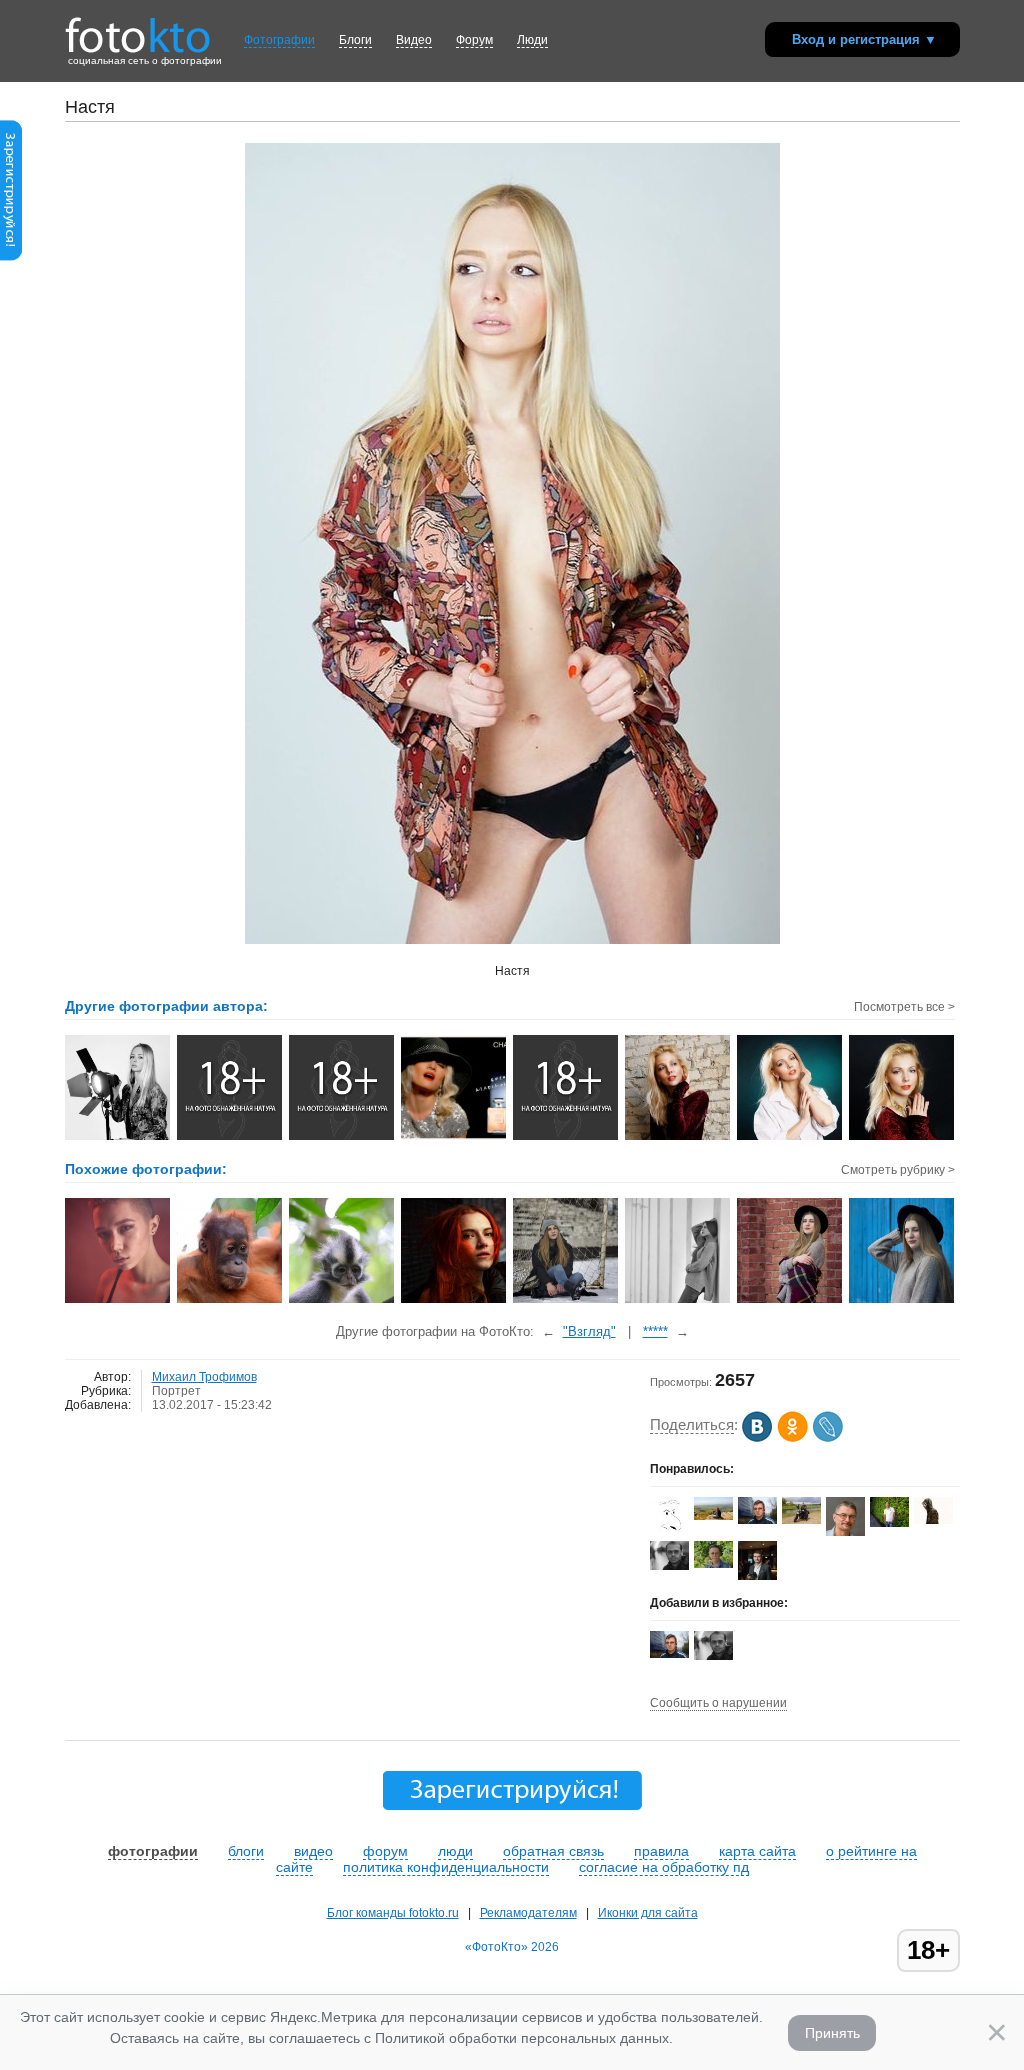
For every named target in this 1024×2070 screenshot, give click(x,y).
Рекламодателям (528, 1913)
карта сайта (757, 1851)
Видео (414, 40)
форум (385, 1851)
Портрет (176, 1391)
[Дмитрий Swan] (713, 1564)
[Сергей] (845, 1534)
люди (455, 1851)
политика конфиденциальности (446, 1867)
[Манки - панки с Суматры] (342, 1301)
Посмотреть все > (904, 1007)
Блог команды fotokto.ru (393, 1913)
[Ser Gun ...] (933, 1520)
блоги (246, 1851)
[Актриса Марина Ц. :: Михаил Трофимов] (678, 1138)
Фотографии (279, 40)
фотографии (153, 1851)
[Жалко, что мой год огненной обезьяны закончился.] (230, 1301)
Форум (474, 40)
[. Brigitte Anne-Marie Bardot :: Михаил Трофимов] (566, 1138)
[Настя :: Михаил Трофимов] (118, 1138)
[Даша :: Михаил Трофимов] (342, 1138)
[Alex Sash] (669, 1532)
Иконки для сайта (648, 1913)
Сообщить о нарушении (718, 1703)
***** (655, 1331)
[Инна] (454, 1301)
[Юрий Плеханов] (757, 1520)
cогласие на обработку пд (664, 1867)
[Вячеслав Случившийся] (713, 1516)
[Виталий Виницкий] (669, 1566)
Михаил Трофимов (204, 1377)
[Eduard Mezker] (801, 1520)
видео (313, 1851)
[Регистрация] (11, 257)
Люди (532, 40)
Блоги (355, 40)
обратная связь (553, 1851)
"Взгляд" (589, 1331)
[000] (566, 1301)
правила (661, 1851)
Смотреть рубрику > (898, 1170)
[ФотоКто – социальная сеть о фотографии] (138, 28)
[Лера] (118, 1301)
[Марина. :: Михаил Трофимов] (454, 1138)
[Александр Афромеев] (889, 1523)
